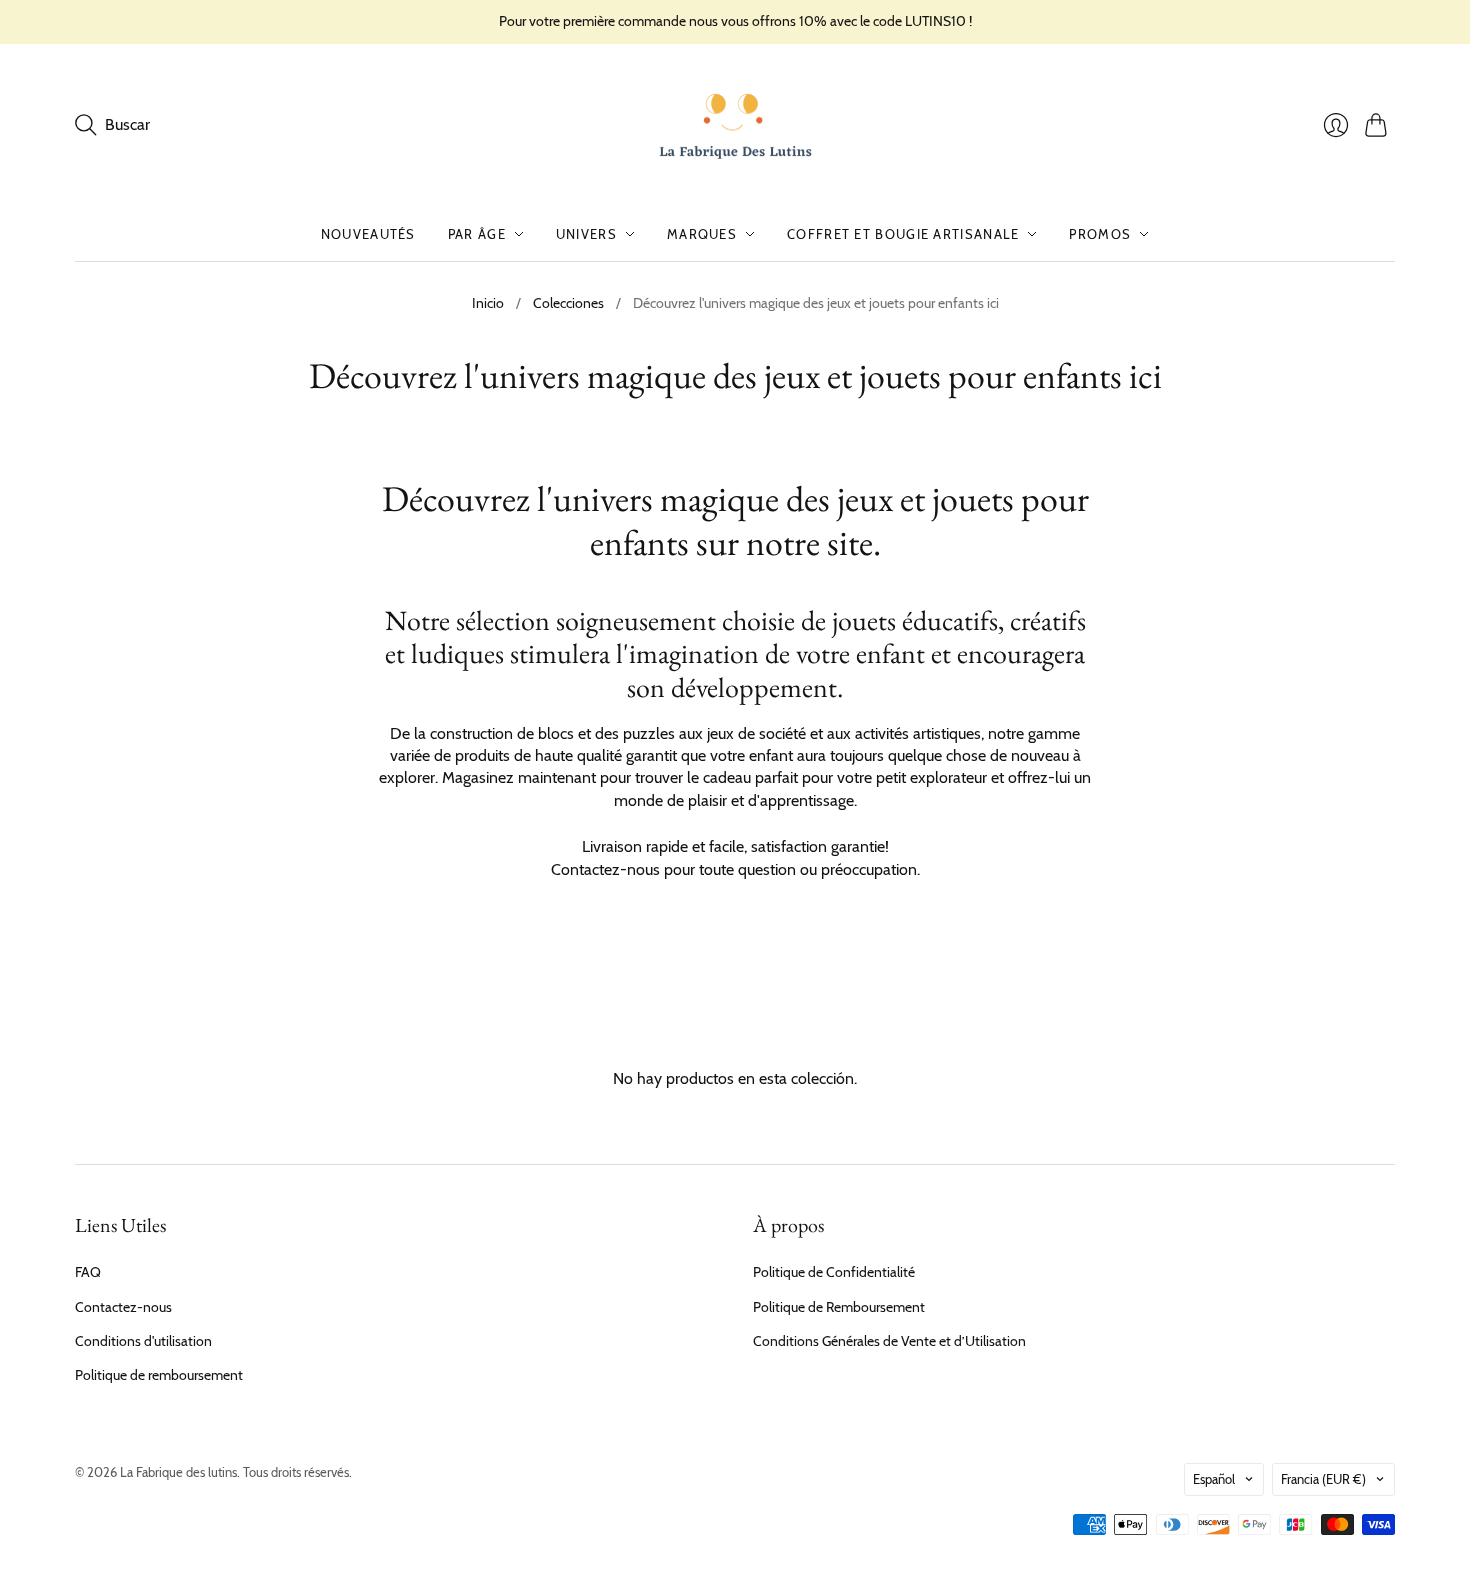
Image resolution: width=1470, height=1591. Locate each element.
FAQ (88, 1272)
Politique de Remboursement (839, 1307)
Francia (1323, 1479)
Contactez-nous (123, 1307)
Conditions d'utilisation (143, 1341)
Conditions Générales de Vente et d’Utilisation (889, 1341)
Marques (702, 234)
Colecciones (568, 303)
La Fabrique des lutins (178, 1472)
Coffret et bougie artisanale (903, 234)
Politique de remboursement (159, 1375)
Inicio (488, 303)
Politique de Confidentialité (834, 1272)
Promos (1100, 234)
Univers (586, 234)
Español (1214, 1479)
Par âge (477, 234)
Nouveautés (368, 234)
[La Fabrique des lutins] (735, 126)
